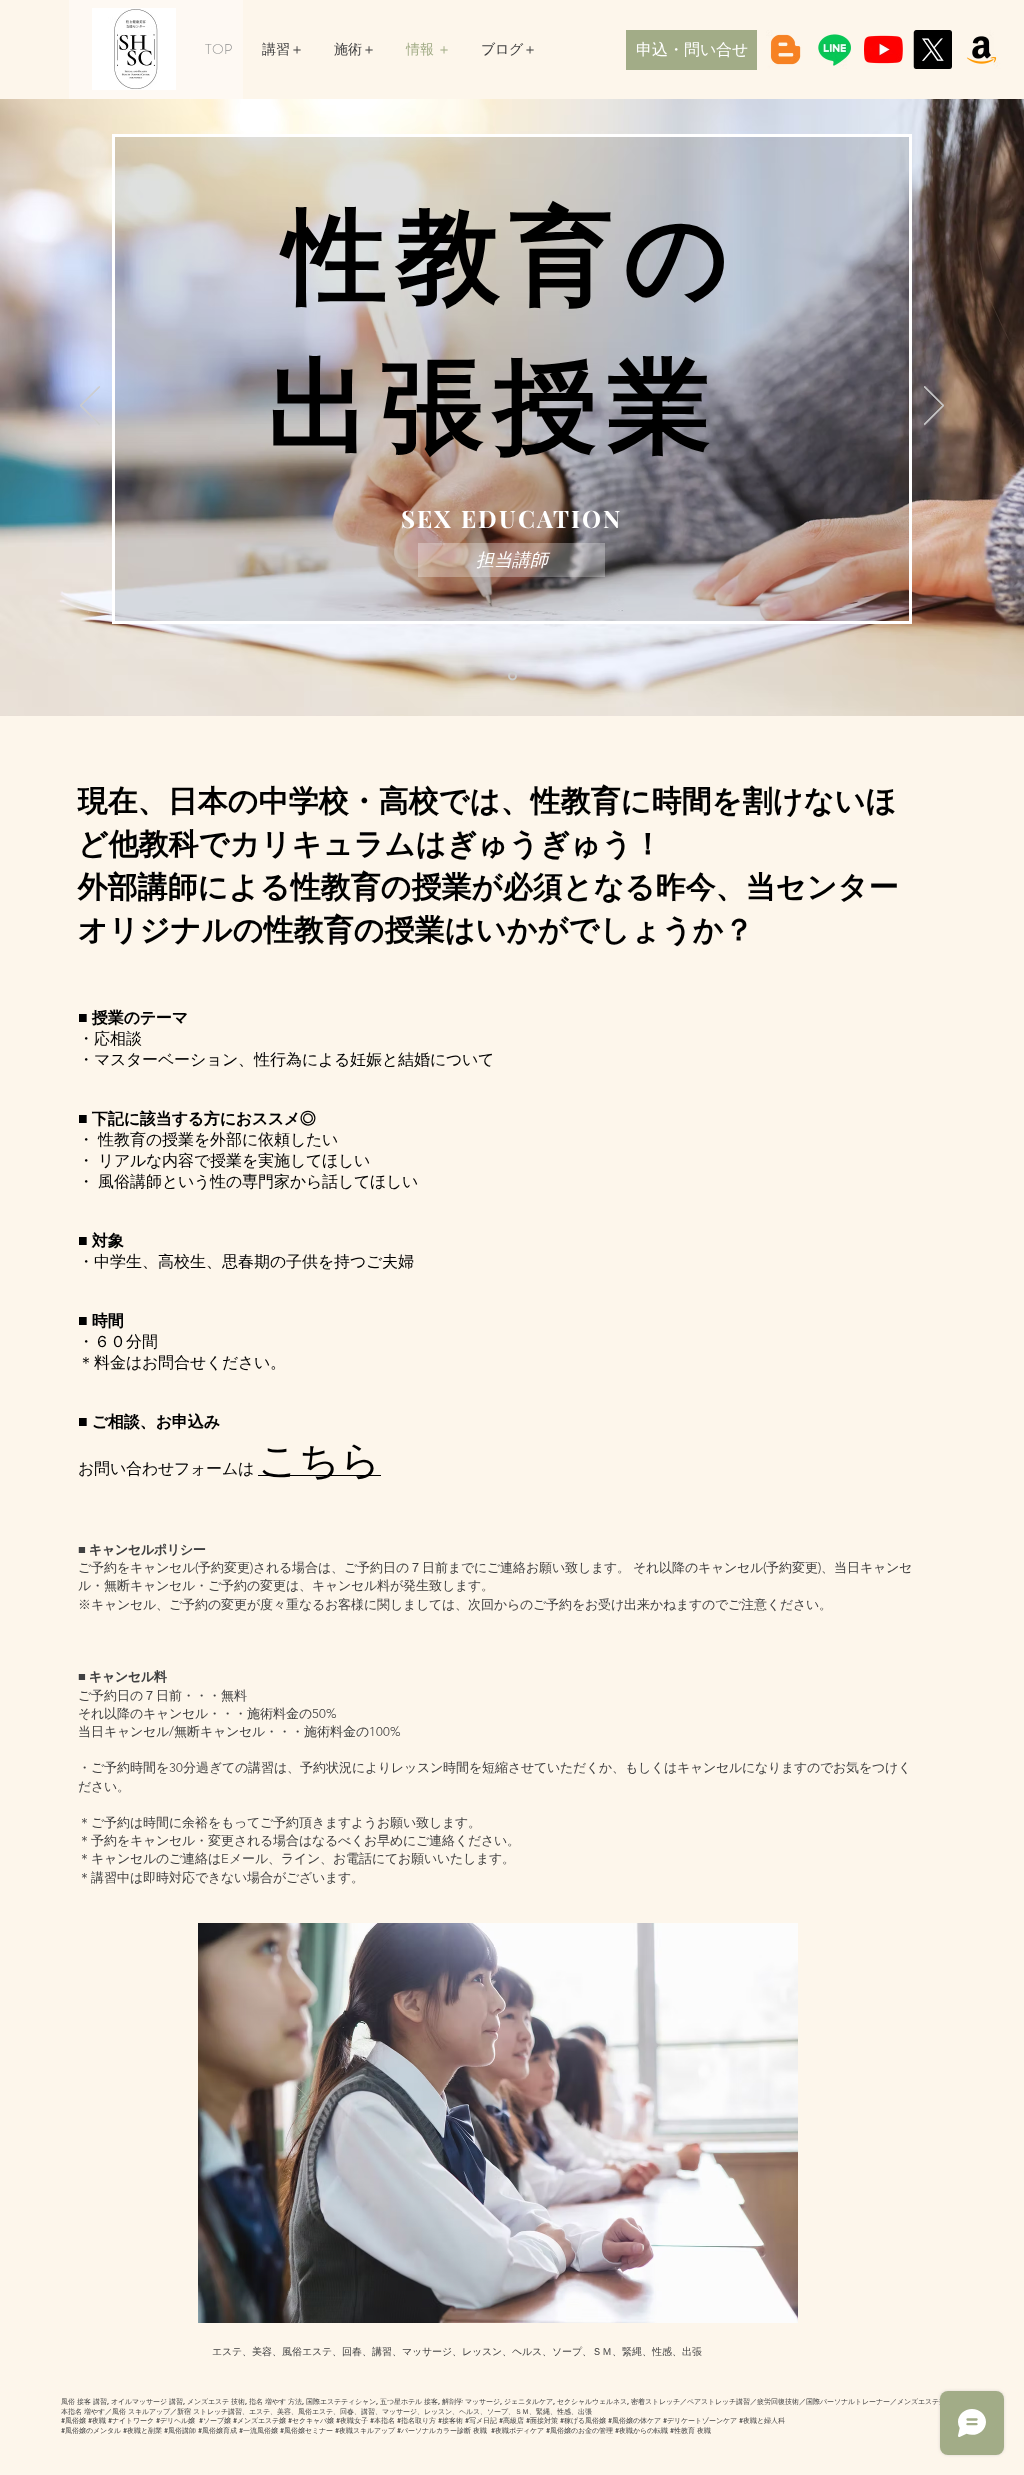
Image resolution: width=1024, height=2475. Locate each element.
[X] (932, 49)
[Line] (834, 49)
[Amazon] (981, 49)
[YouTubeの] (883, 49)
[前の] (90, 407)
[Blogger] (785, 49)
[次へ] (934, 407)
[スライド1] (512, 676)
